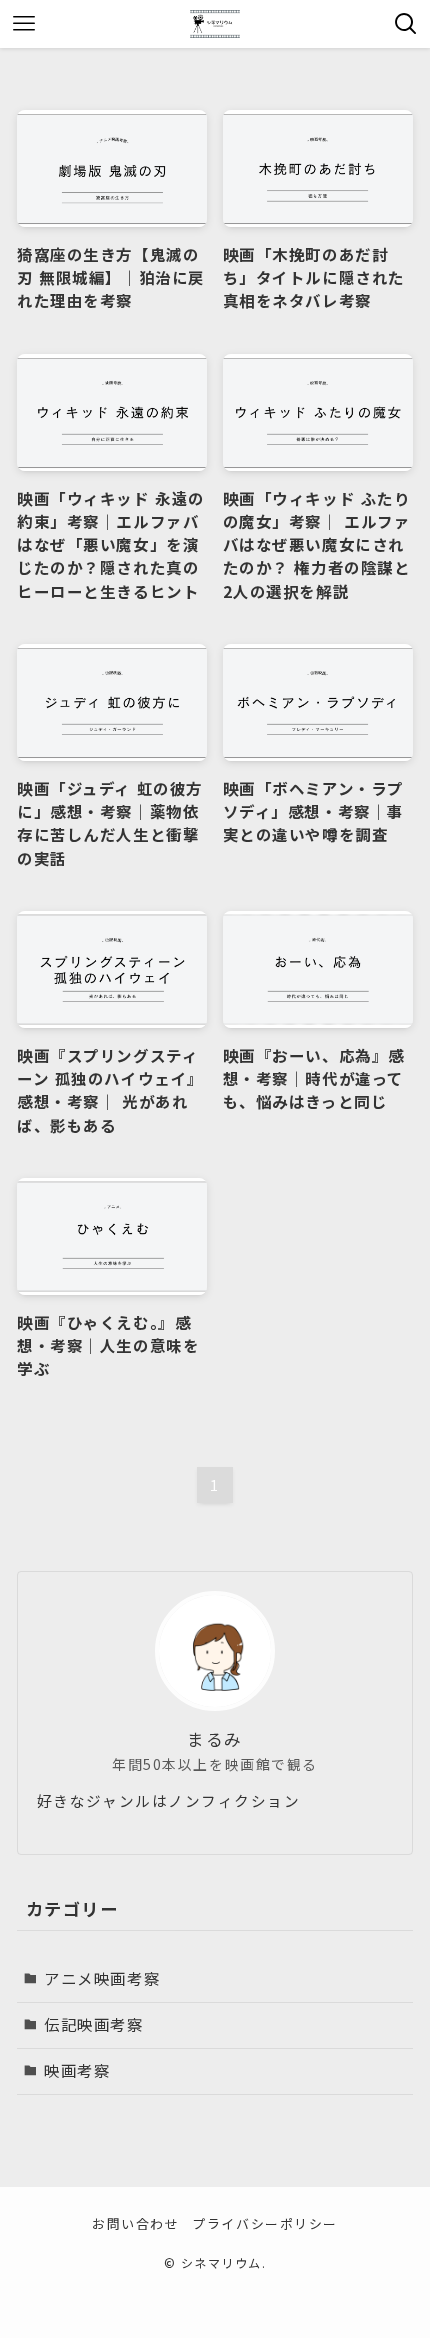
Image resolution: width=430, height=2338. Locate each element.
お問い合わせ (135, 2223)
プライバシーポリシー (264, 2223)
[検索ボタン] (406, 24)
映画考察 (77, 2070)
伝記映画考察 (93, 2024)
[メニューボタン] (24, 24)
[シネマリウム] (215, 24)
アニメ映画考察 (102, 1978)
